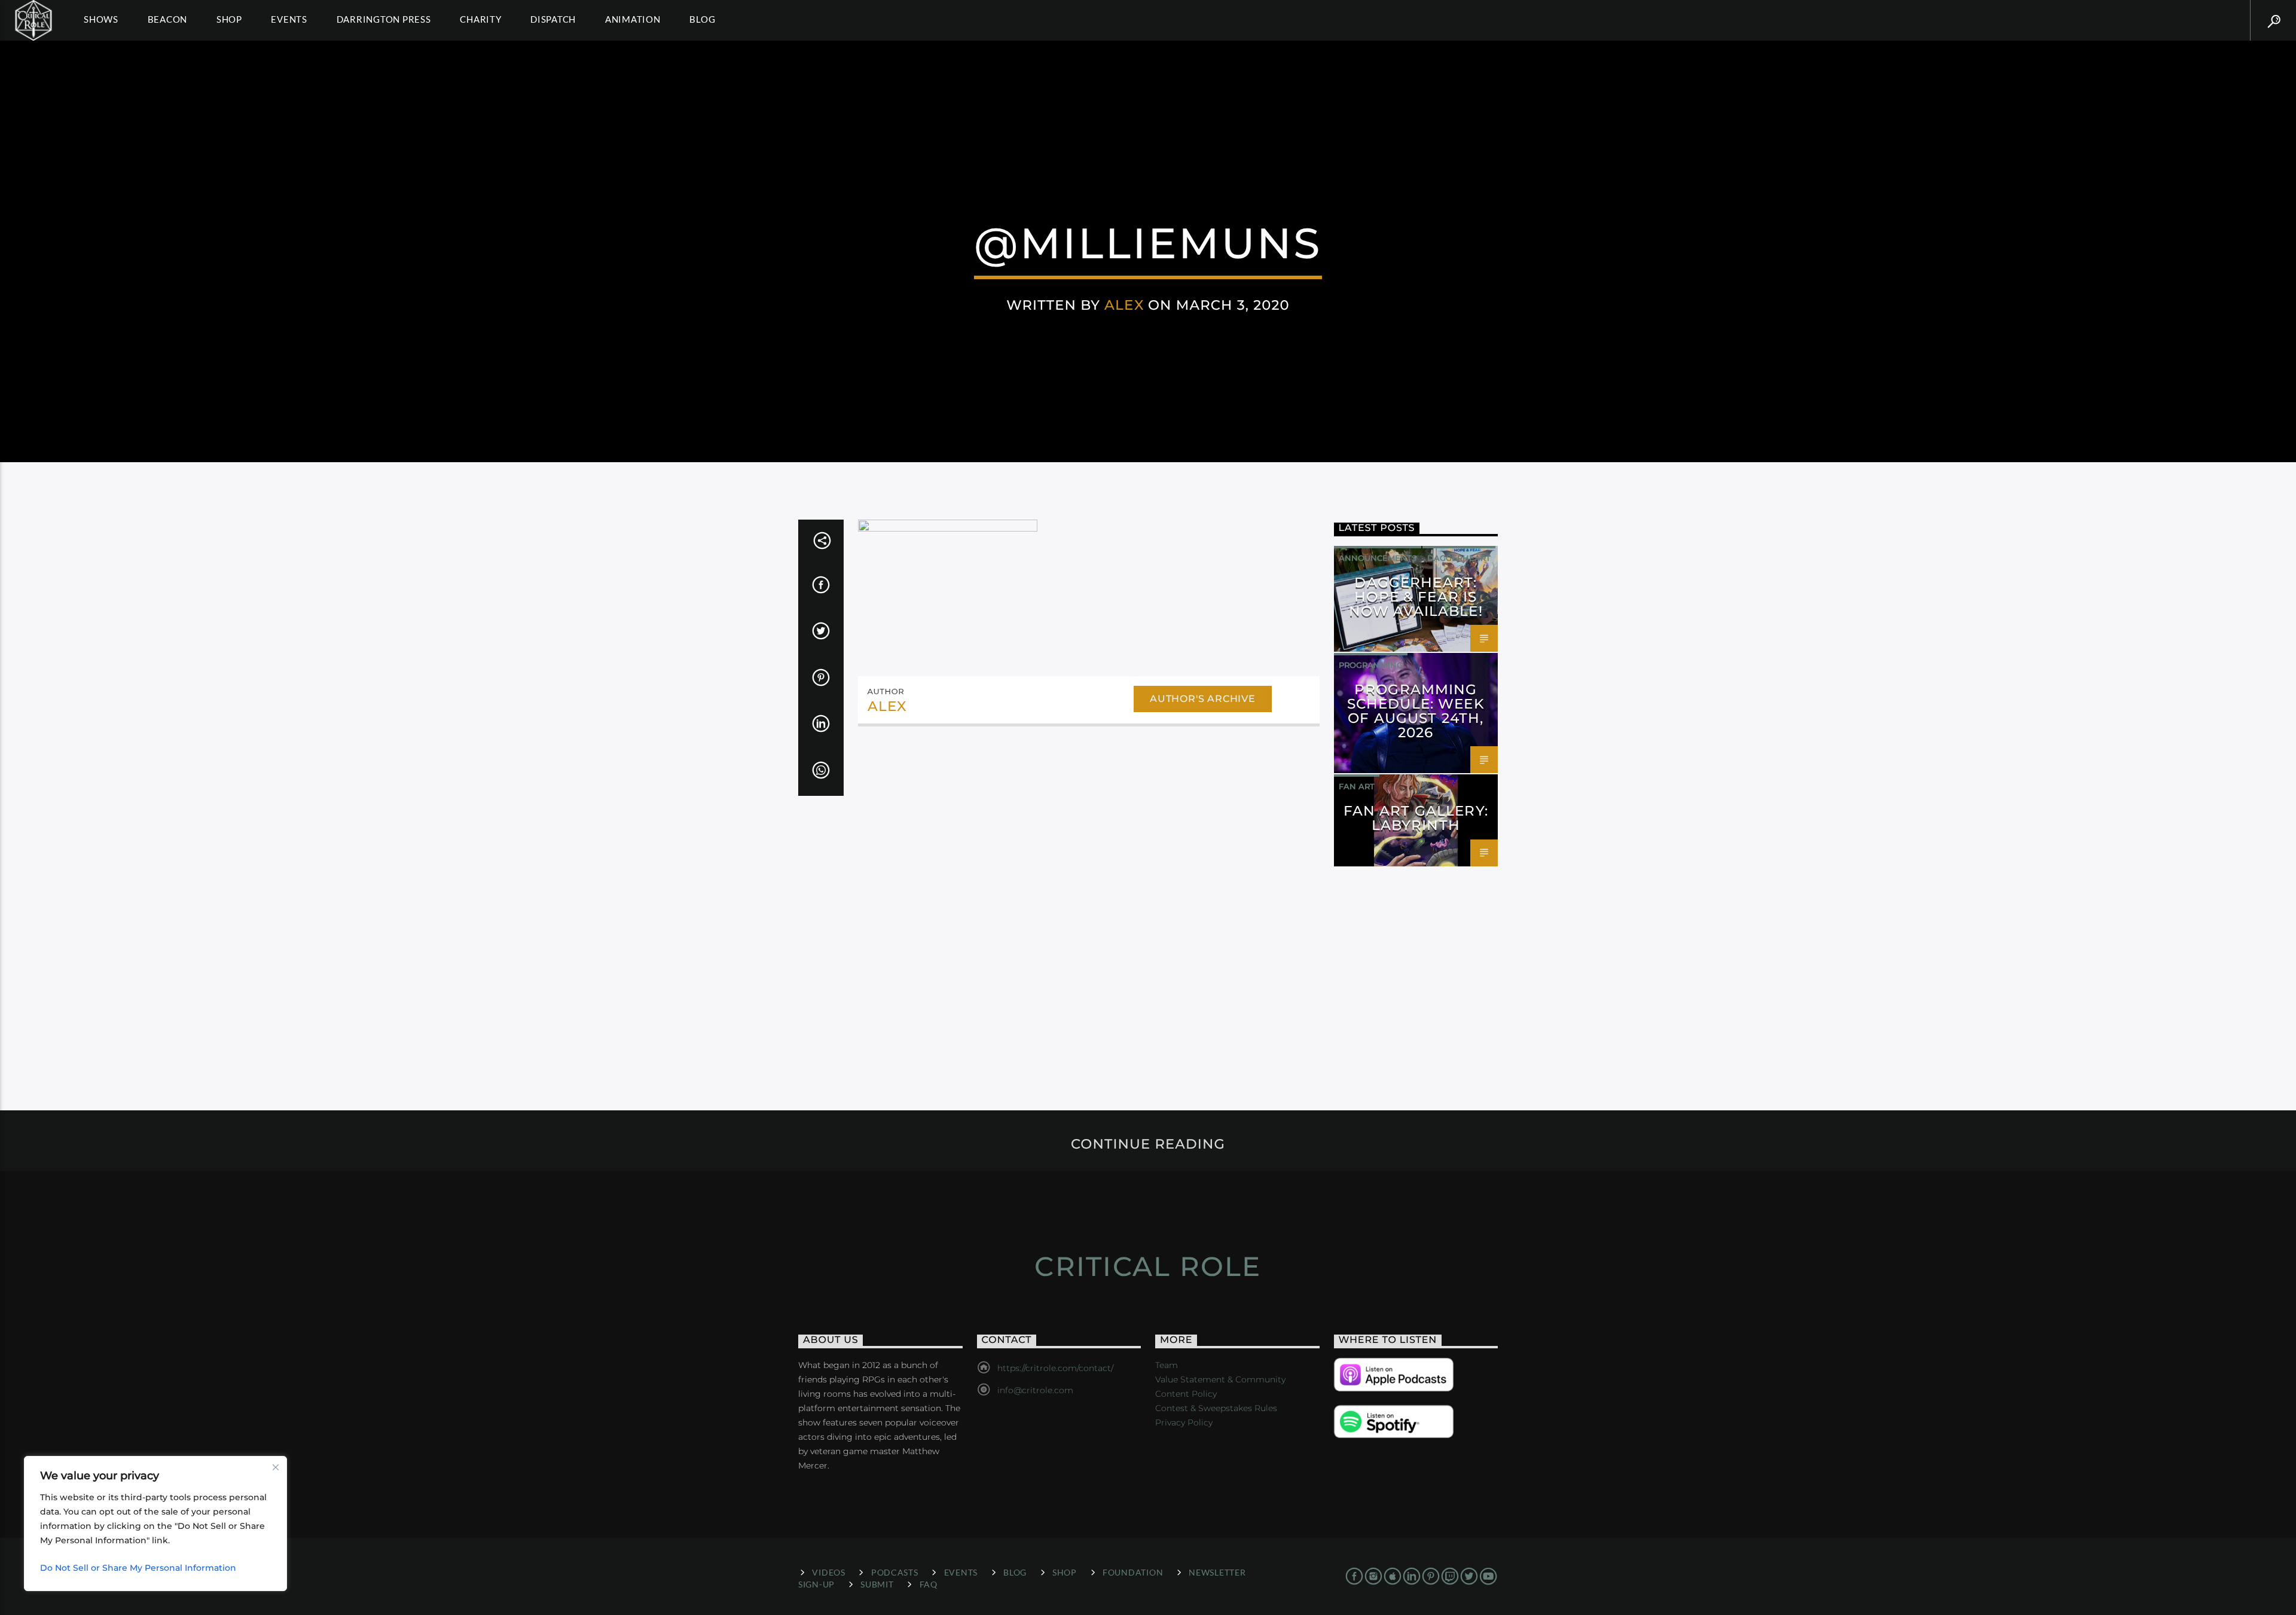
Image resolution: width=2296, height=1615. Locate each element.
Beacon (168, 19)
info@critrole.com (1035, 1390)
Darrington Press (384, 19)
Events (289, 19)
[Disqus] (1089, 899)
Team (1167, 1365)
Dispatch (553, 19)
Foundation (1133, 1572)
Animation (633, 19)
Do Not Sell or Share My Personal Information (138, 1568)
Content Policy (1186, 1394)
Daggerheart (1459, 558)
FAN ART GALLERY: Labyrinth (1416, 818)
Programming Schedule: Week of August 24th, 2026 (1416, 711)
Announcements (1378, 558)
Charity (480, 19)
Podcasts (895, 1572)
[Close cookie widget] (276, 1467)
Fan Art (1357, 786)
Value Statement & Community (1220, 1379)
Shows (101, 19)
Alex (1124, 305)
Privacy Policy (1184, 1422)
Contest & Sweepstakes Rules (1216, 1408)
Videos (828, 1572)
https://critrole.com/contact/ (1055, 1368)
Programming (1371, 665)
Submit (877, 1584)
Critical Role (1148, 1266)
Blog (702, 19)
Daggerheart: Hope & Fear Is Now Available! (1416, 597)
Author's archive (1203, 699)
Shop (229, 19)
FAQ (929, 1584)
